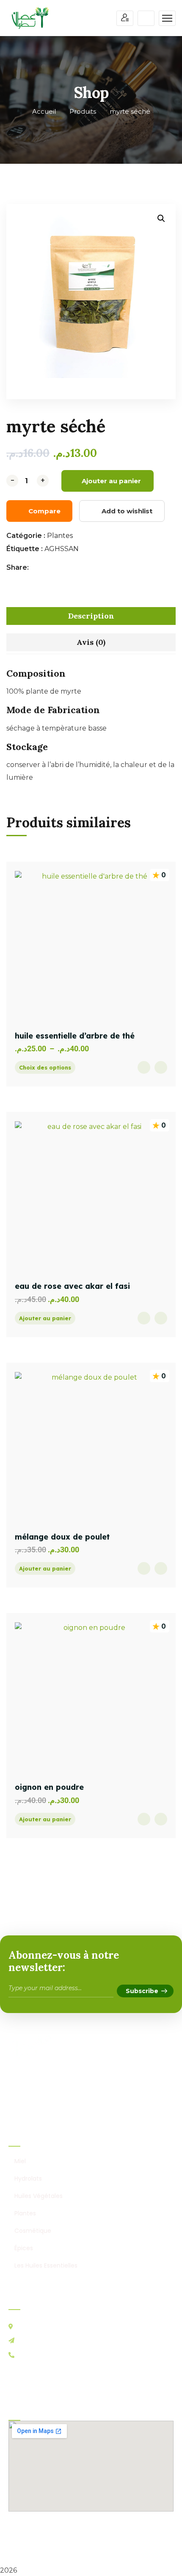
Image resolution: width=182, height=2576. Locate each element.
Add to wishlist (127, 511)
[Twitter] (46, 568)
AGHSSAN (62, 549)
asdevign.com (110, 2546)
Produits (83, 111)
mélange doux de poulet (62, 1537)
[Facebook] (37, 568)
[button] (161, 218)
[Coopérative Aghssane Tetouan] (30, 18)
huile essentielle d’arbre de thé (75, 1036)
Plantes (60, 536)
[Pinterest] (55, 568)
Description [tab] (91, 616)
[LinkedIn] (64, 568)
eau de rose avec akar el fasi (72, 1286)
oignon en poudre (49, 1787)
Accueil (44, 111)
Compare (44, 511)
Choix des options (45, 1067)
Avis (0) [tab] (91, 642)
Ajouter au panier (111, 481)
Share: (18, 567)
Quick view (144, 1067)
